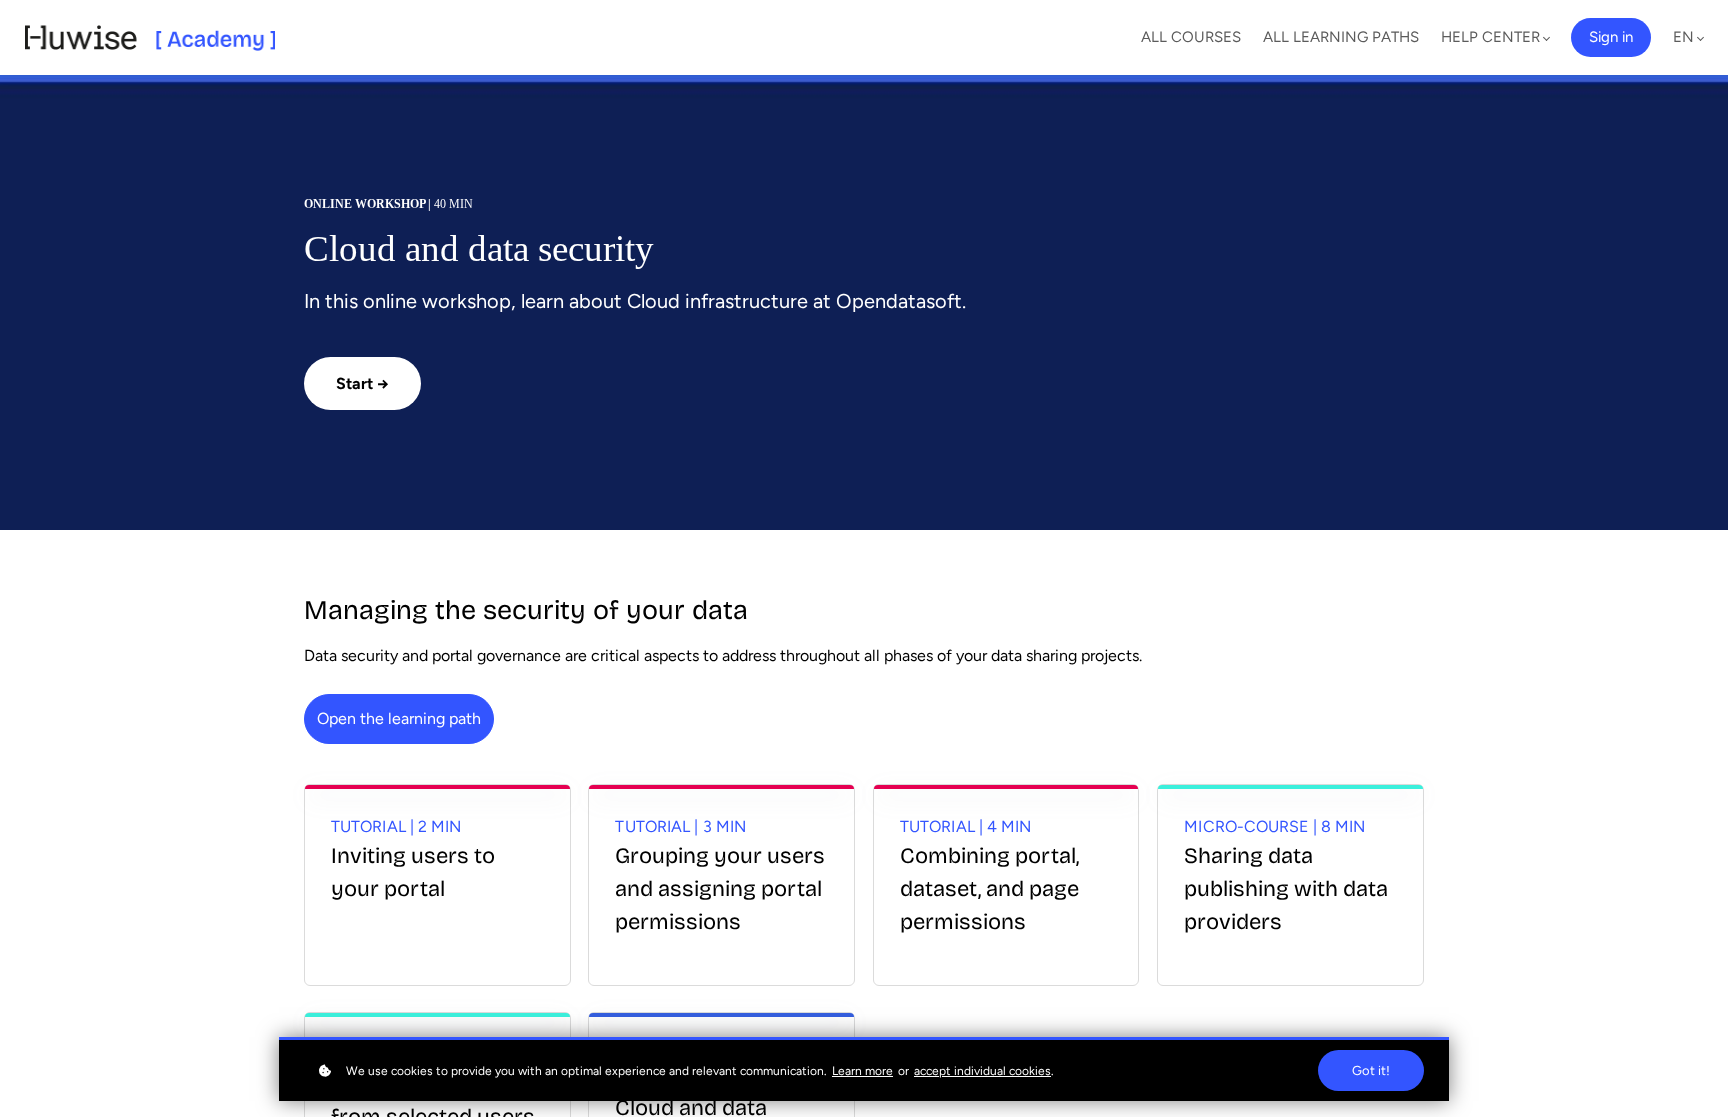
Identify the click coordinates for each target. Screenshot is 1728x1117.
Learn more (862, 1071)
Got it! (1371, 1070)
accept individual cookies (982, 1071)
